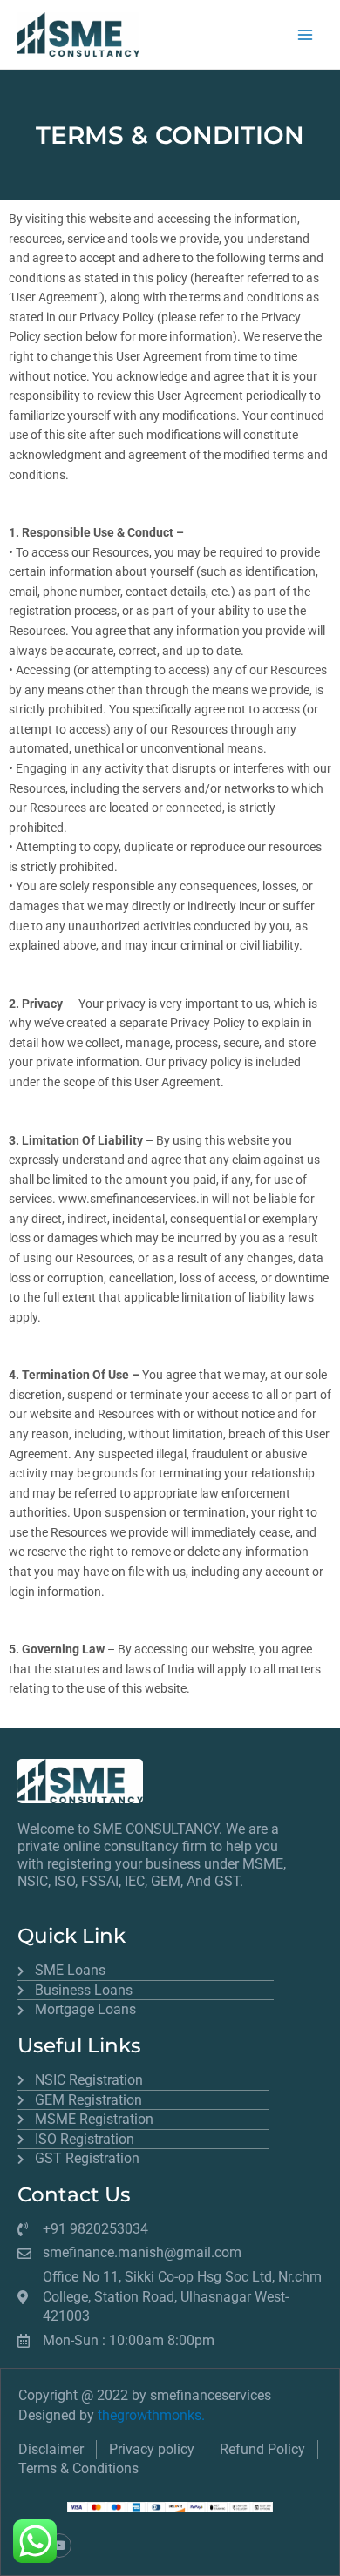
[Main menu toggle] (306, 34)
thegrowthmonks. (151, 2415)
